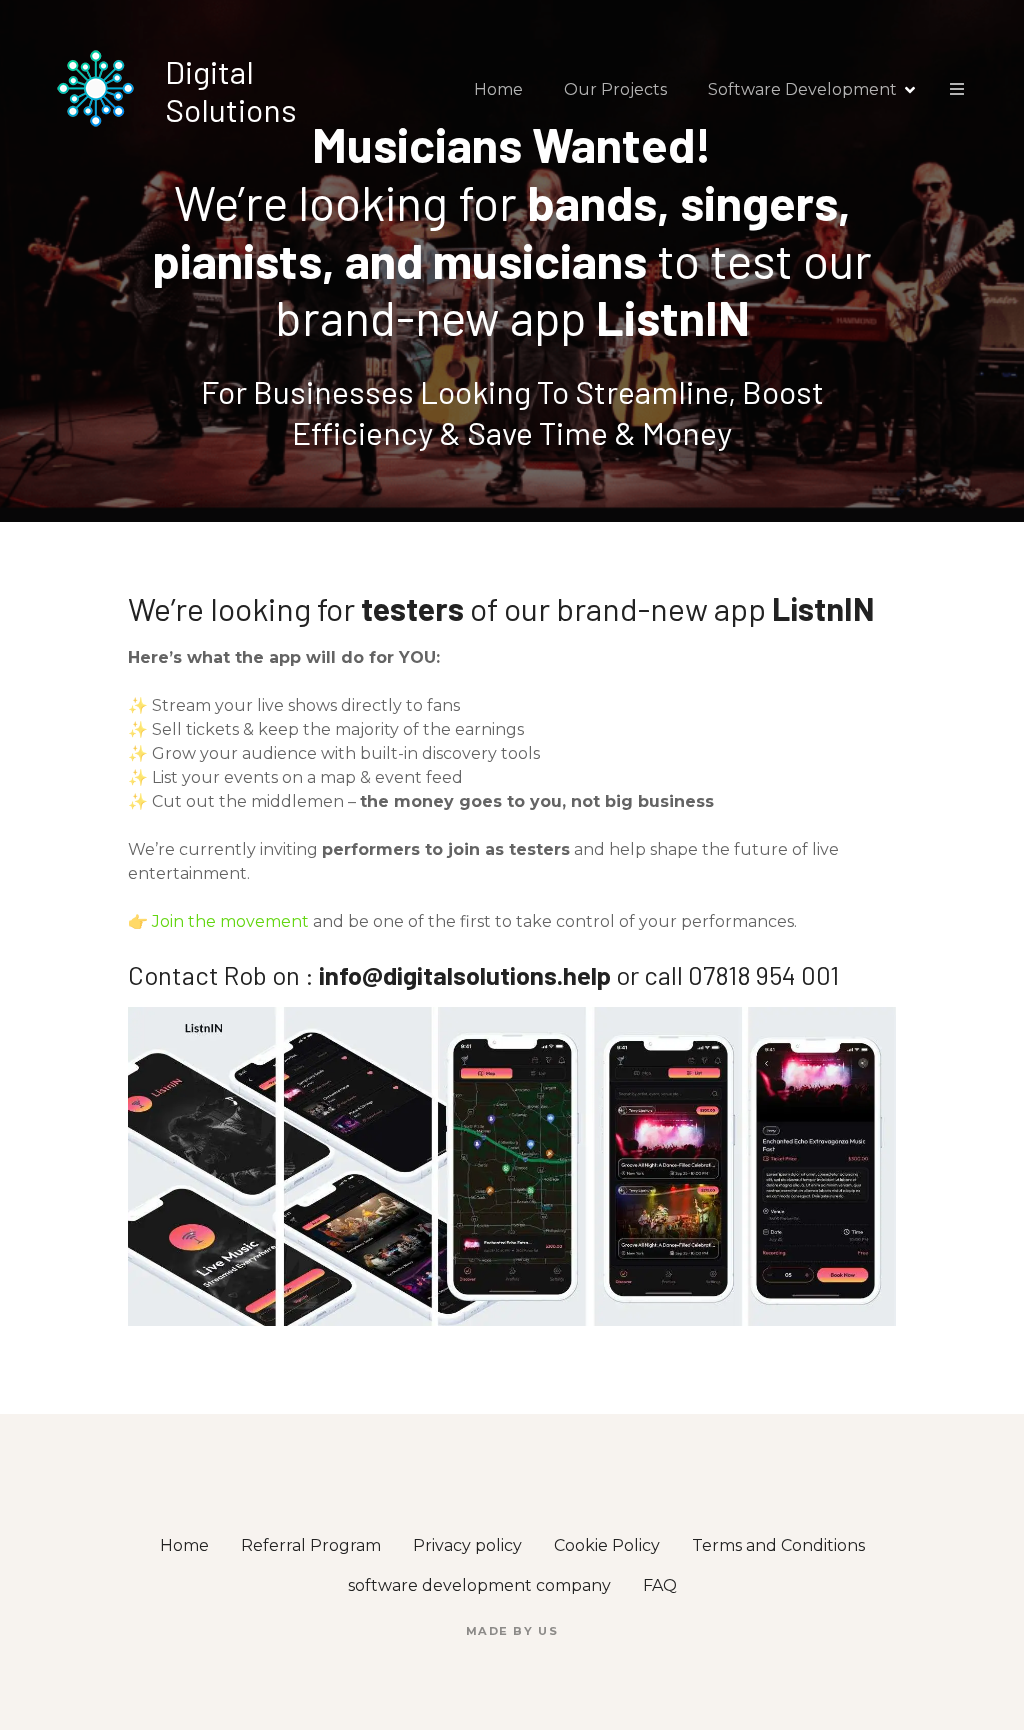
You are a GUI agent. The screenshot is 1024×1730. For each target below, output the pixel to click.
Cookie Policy (607, 1545)
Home (498, 89)
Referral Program (311, 1545)
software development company (479, 1585)
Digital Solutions (231, 90)
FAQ (660, 1585)
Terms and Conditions (778, 1545)
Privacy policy (467, 1545)
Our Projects (615, 89)
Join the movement (230, 921)
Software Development (802, 89)
